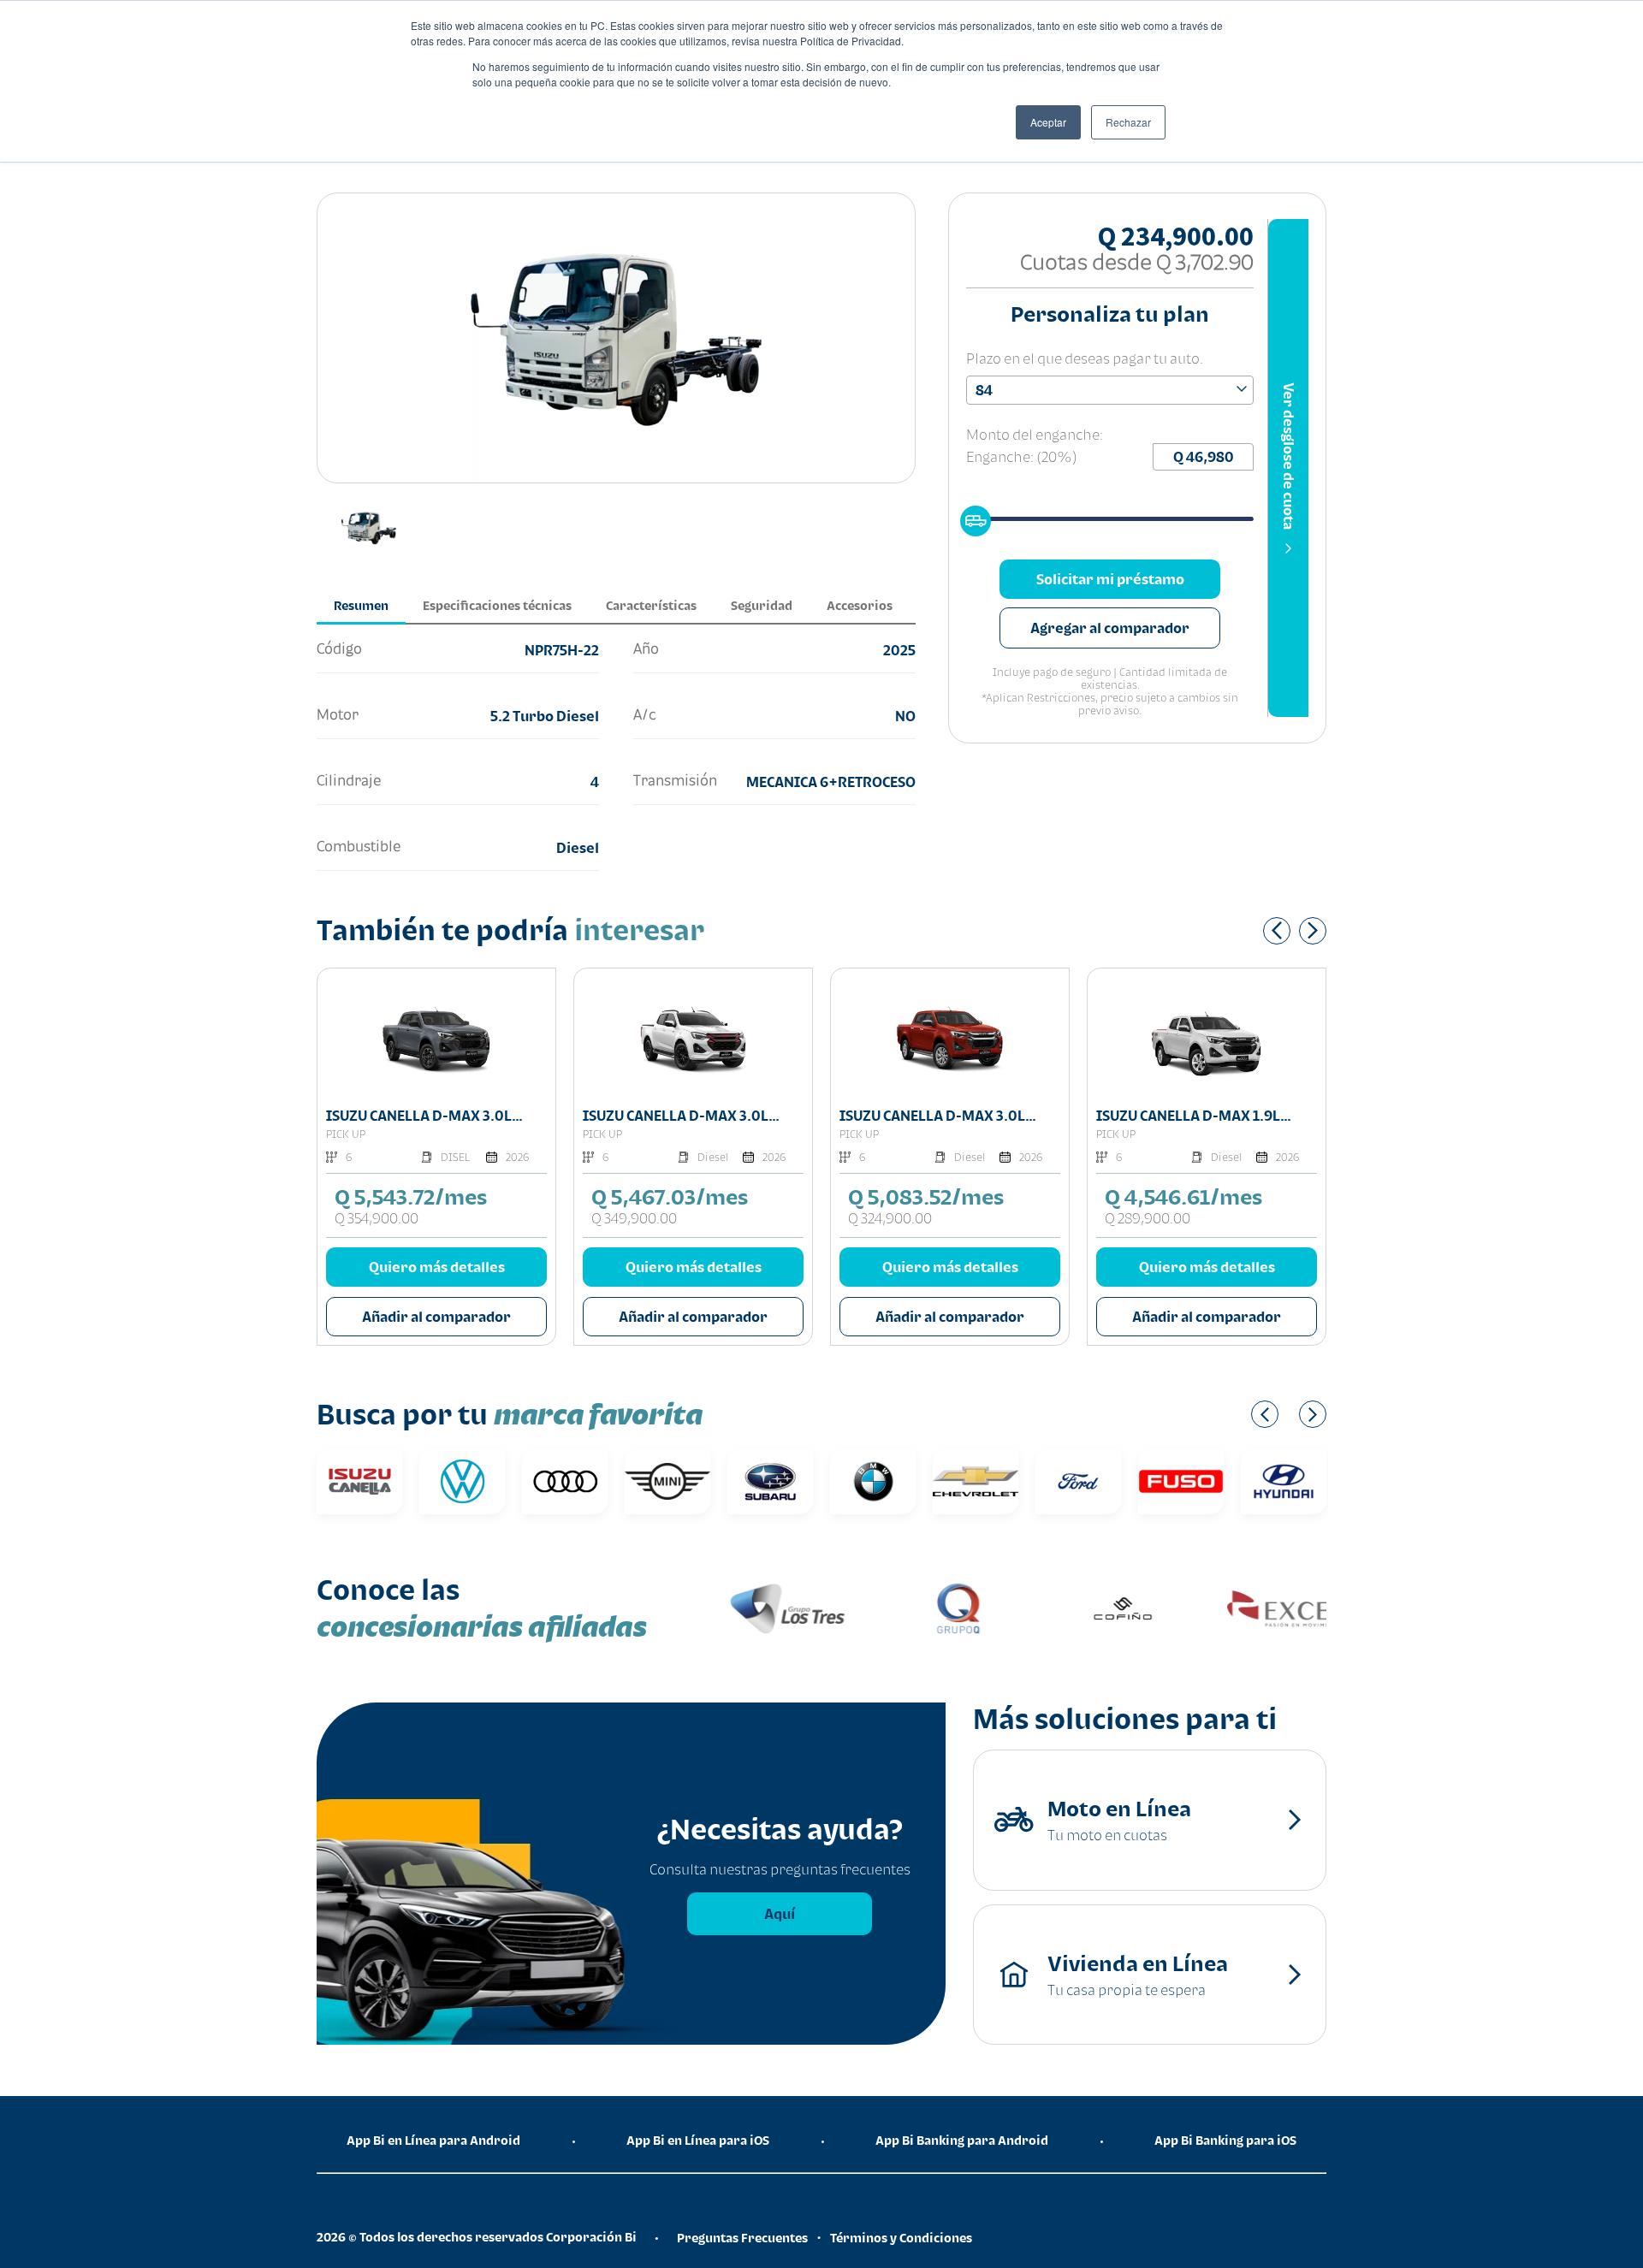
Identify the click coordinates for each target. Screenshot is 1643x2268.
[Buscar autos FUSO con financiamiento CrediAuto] (1181, 1481)
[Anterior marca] (1265, 1414)
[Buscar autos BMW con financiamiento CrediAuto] (873, 1481)
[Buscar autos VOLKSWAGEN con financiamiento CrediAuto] (462, 1481)
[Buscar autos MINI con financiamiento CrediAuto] (667, 1481)
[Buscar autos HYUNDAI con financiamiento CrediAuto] (1284, 1481)
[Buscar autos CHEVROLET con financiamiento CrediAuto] (976, 1481)
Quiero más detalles (437, 1267)
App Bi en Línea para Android (433, 2140)
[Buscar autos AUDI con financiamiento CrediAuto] (565, 1481)
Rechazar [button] (1128, 122)
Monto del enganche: (1035, 435)
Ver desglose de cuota (1289, 456)
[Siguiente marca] (1313, 1414)
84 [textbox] (984, 390)
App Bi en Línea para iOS (698, 2140)
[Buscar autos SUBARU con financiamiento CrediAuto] (770, 1481)
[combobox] (1110, 390)
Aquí (780, 1914)
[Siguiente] (1313, 931)
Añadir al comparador (436, 1317)
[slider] (970, 516)
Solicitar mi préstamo (1110, 579)
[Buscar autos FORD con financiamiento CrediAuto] (1078, 1481)
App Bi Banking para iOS (1225, 2140)
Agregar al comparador (1110, 628)
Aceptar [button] (1048, 122)
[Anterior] (1277, 931)
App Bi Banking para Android (962, 2140)
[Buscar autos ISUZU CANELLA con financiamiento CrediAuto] (359, 1481)
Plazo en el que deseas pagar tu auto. (1085, 358)
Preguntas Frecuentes (742, 2238)
